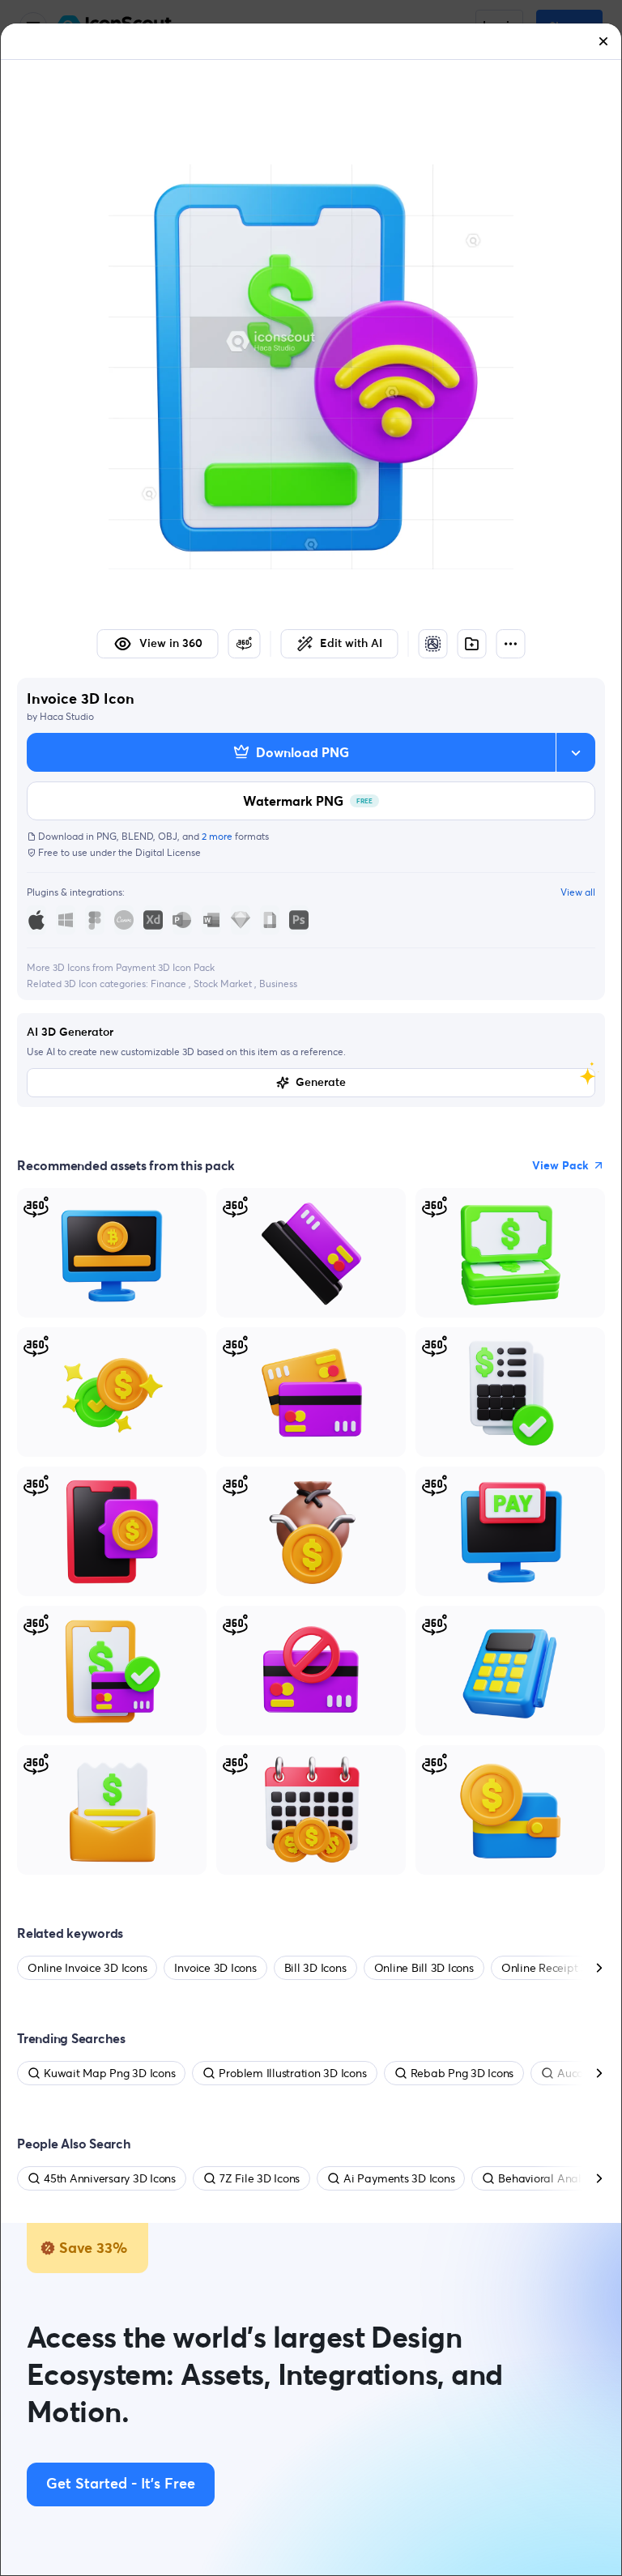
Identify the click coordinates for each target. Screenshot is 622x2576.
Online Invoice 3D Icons (87, 1968)
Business (278, 984)
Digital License (168, 852)
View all (578, 892)
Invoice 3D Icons (215, 1968)
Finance (170, 984)
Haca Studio (67, 716)
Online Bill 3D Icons (424, 1968)
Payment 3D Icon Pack (165, 967)
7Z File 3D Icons (260, 2178)
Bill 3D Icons (315, 1968)
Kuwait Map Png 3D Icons (109, 2073)
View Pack (560, 1165)
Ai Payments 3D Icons (399, 2178)
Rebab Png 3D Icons (462, 2073)
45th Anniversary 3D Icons (110, 2178)
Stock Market (224, 984)
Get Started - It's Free (121, 2484)
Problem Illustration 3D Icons (292, 2073)
